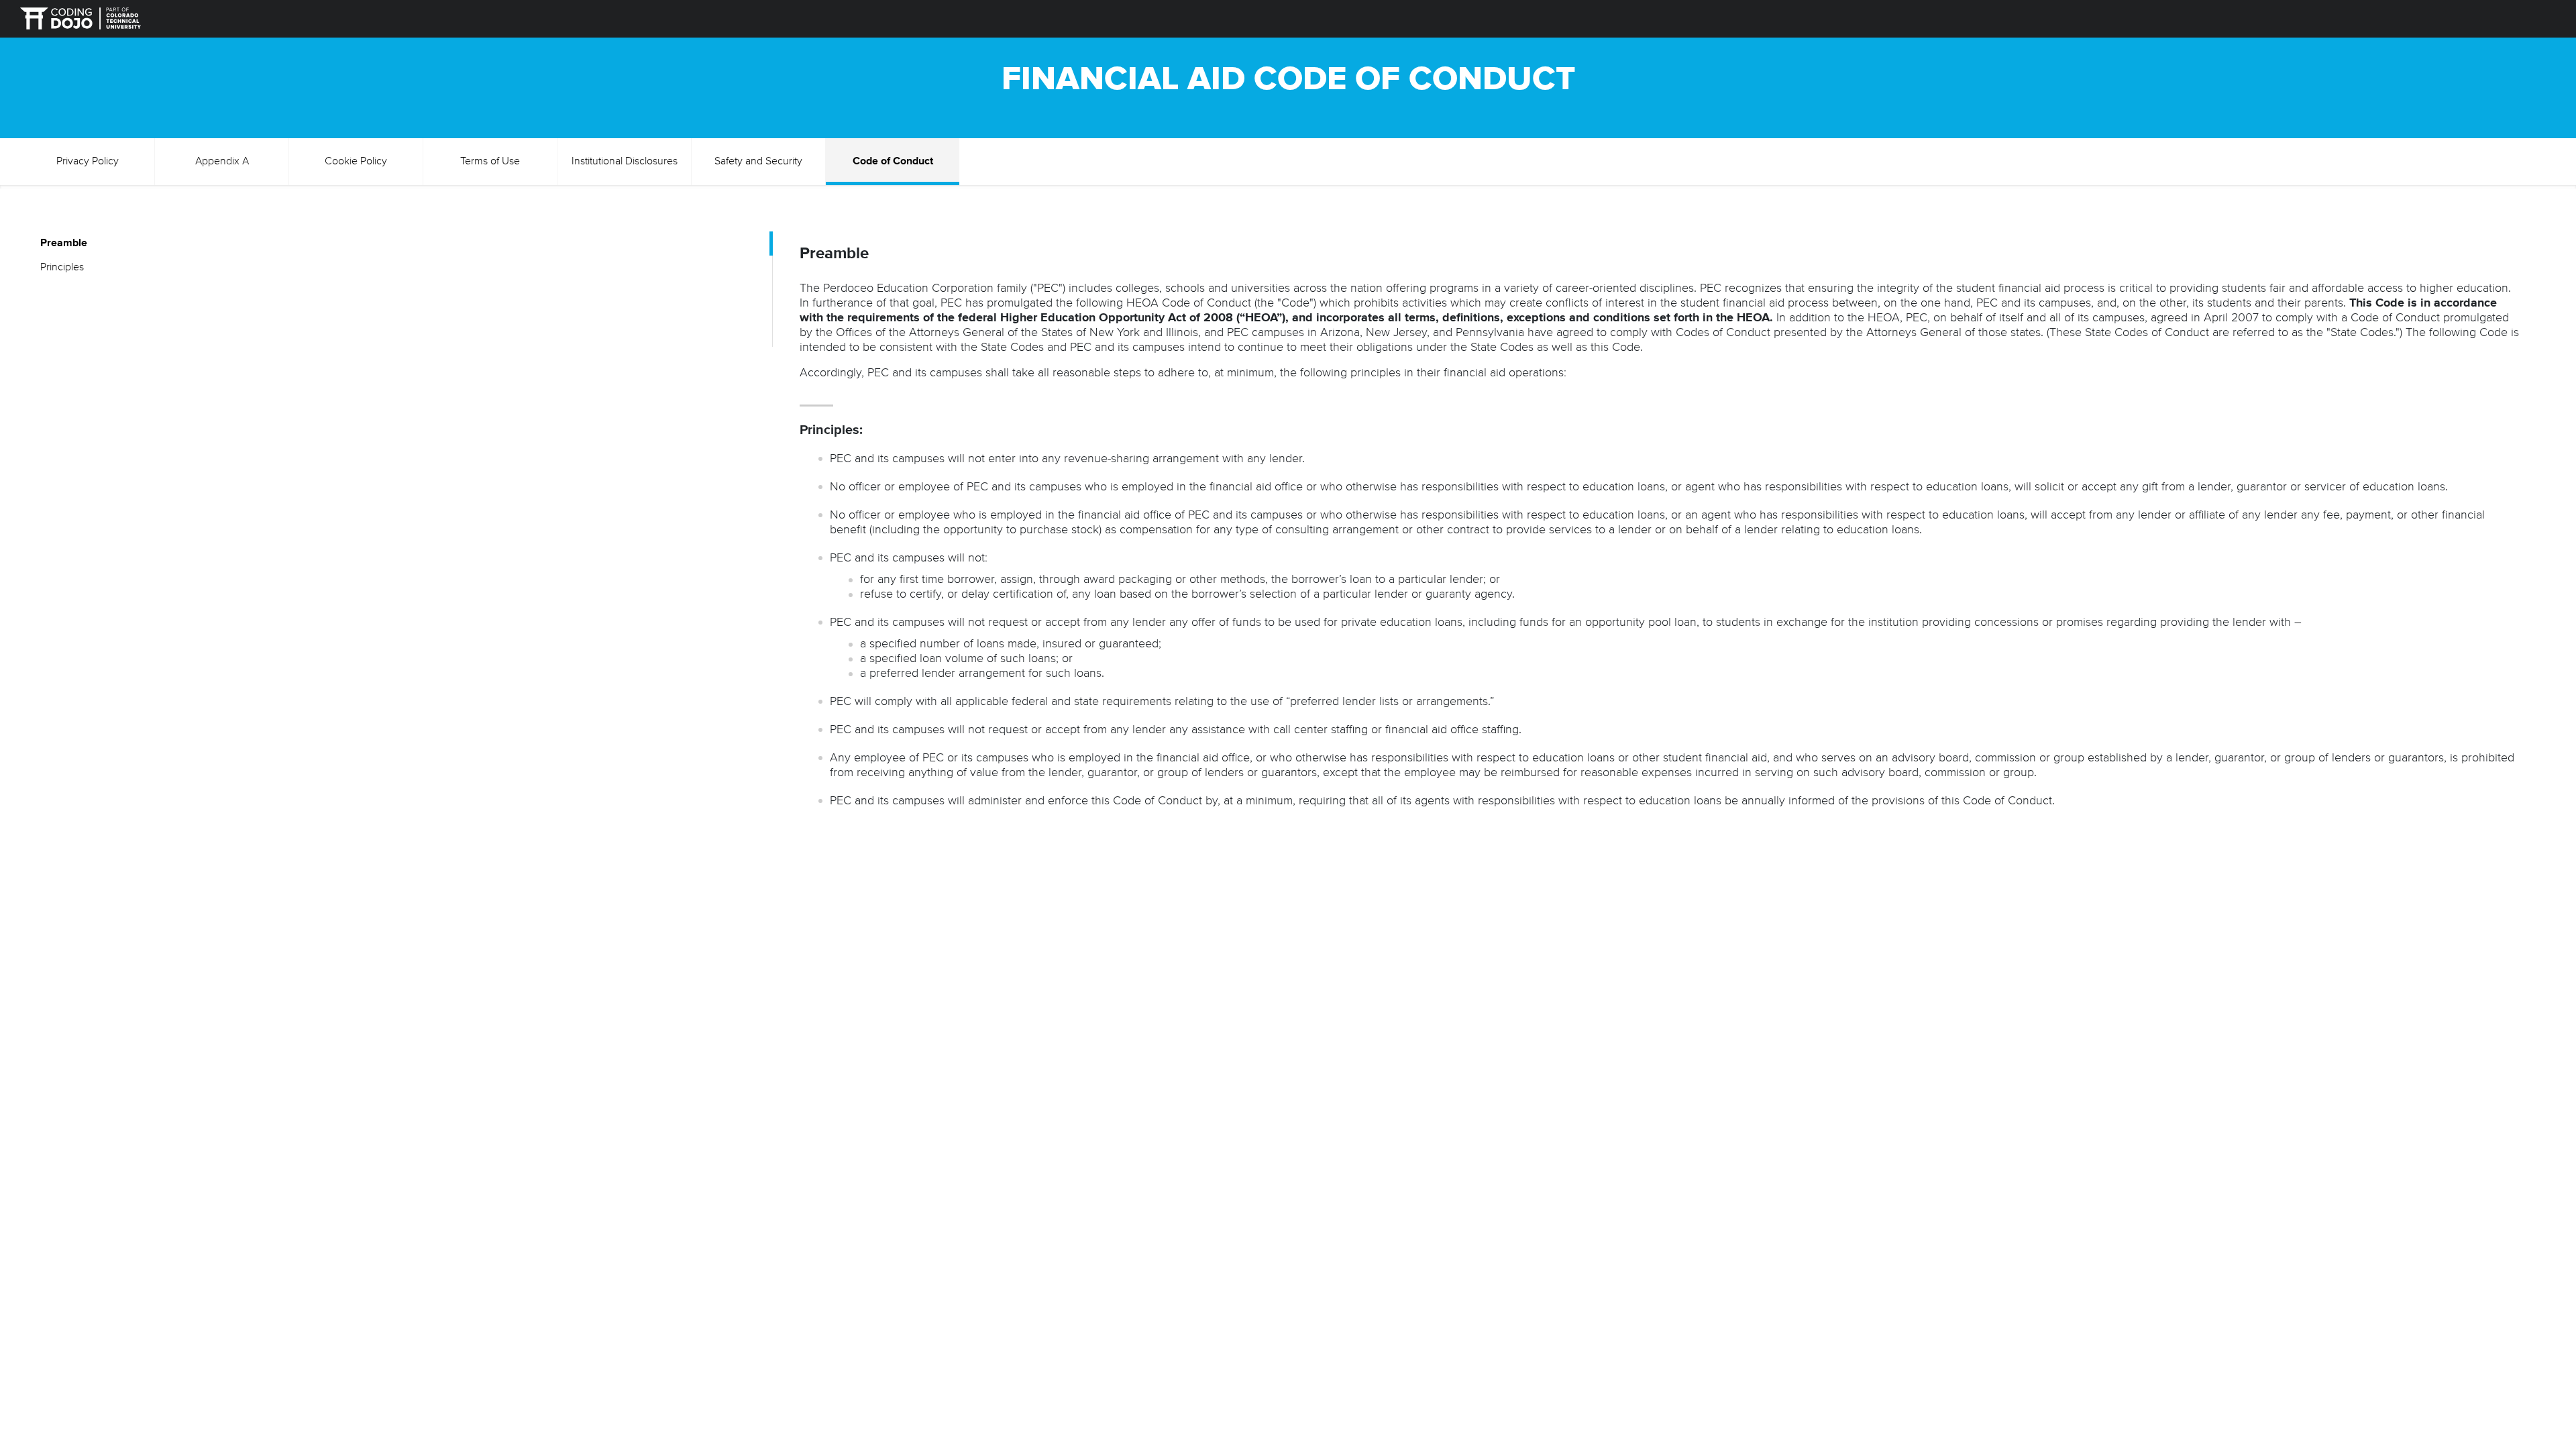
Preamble (64, 244)
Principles (62, 268)
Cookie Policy (356, 162)
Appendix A (222, 162)
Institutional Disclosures (625, 162)
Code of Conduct (893, 162)
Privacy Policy (88, 162)
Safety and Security (758, 162)
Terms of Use (490, 162)
